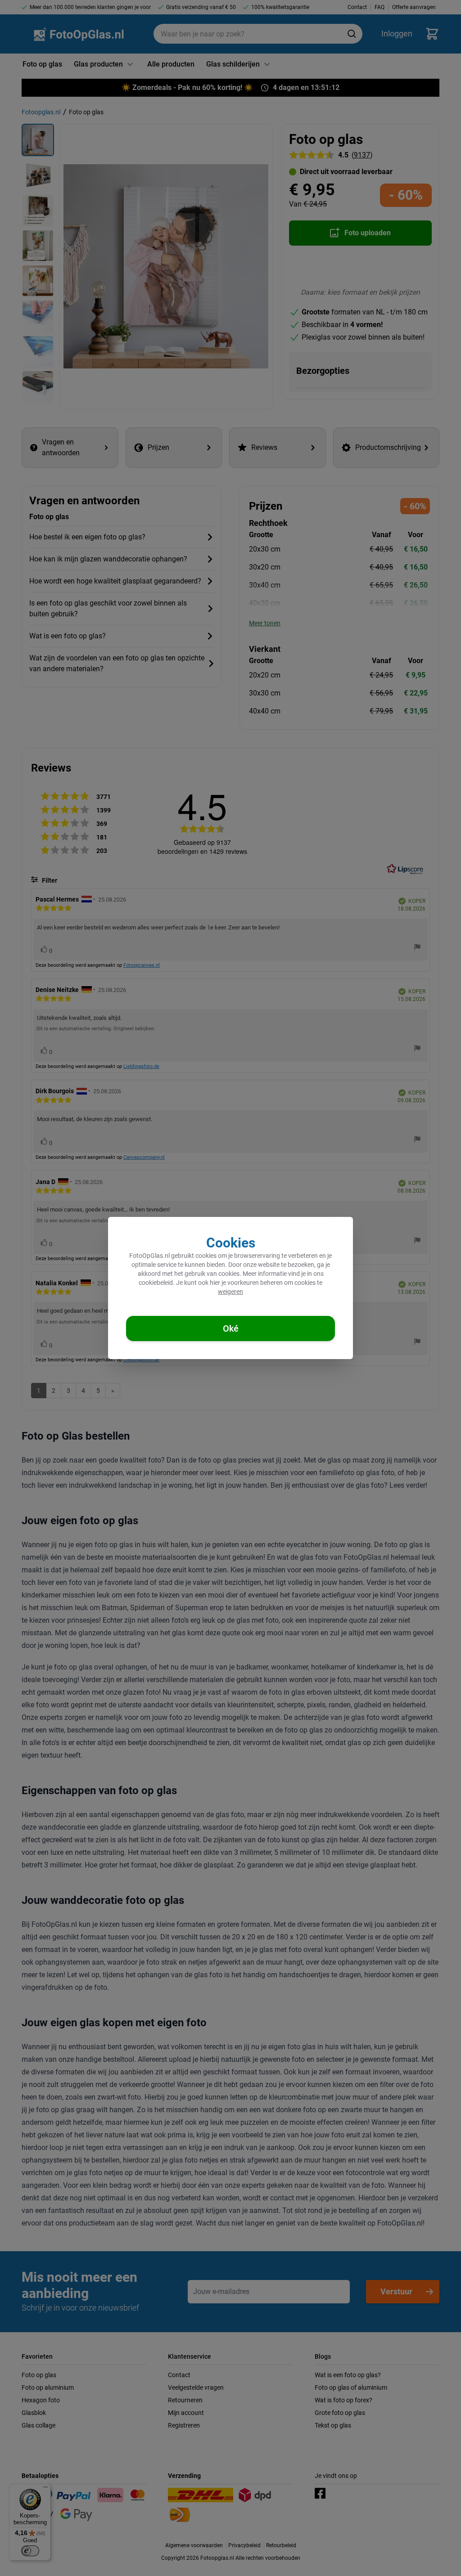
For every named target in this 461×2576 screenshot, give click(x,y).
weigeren (230, 1292)
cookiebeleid (156, 1283)
